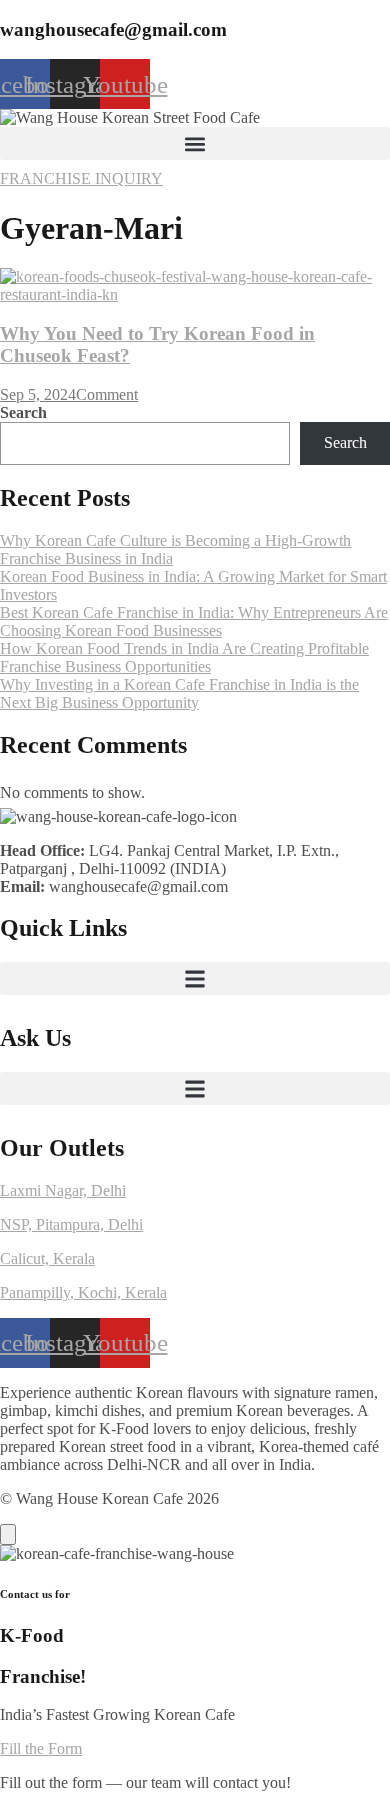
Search (23, 412)
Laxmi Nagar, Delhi (63, 1190)
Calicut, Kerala (47, 1258)
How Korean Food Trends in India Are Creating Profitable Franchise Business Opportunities (184, 657)
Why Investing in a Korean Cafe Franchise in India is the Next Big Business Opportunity (179, 693)
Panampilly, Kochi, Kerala (83, 1292)
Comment (107, 394)
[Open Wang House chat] (8, 1534)
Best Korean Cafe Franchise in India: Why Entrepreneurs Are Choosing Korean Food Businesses (194, 621)
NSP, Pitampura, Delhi (71, 1224)
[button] (195, 143)
